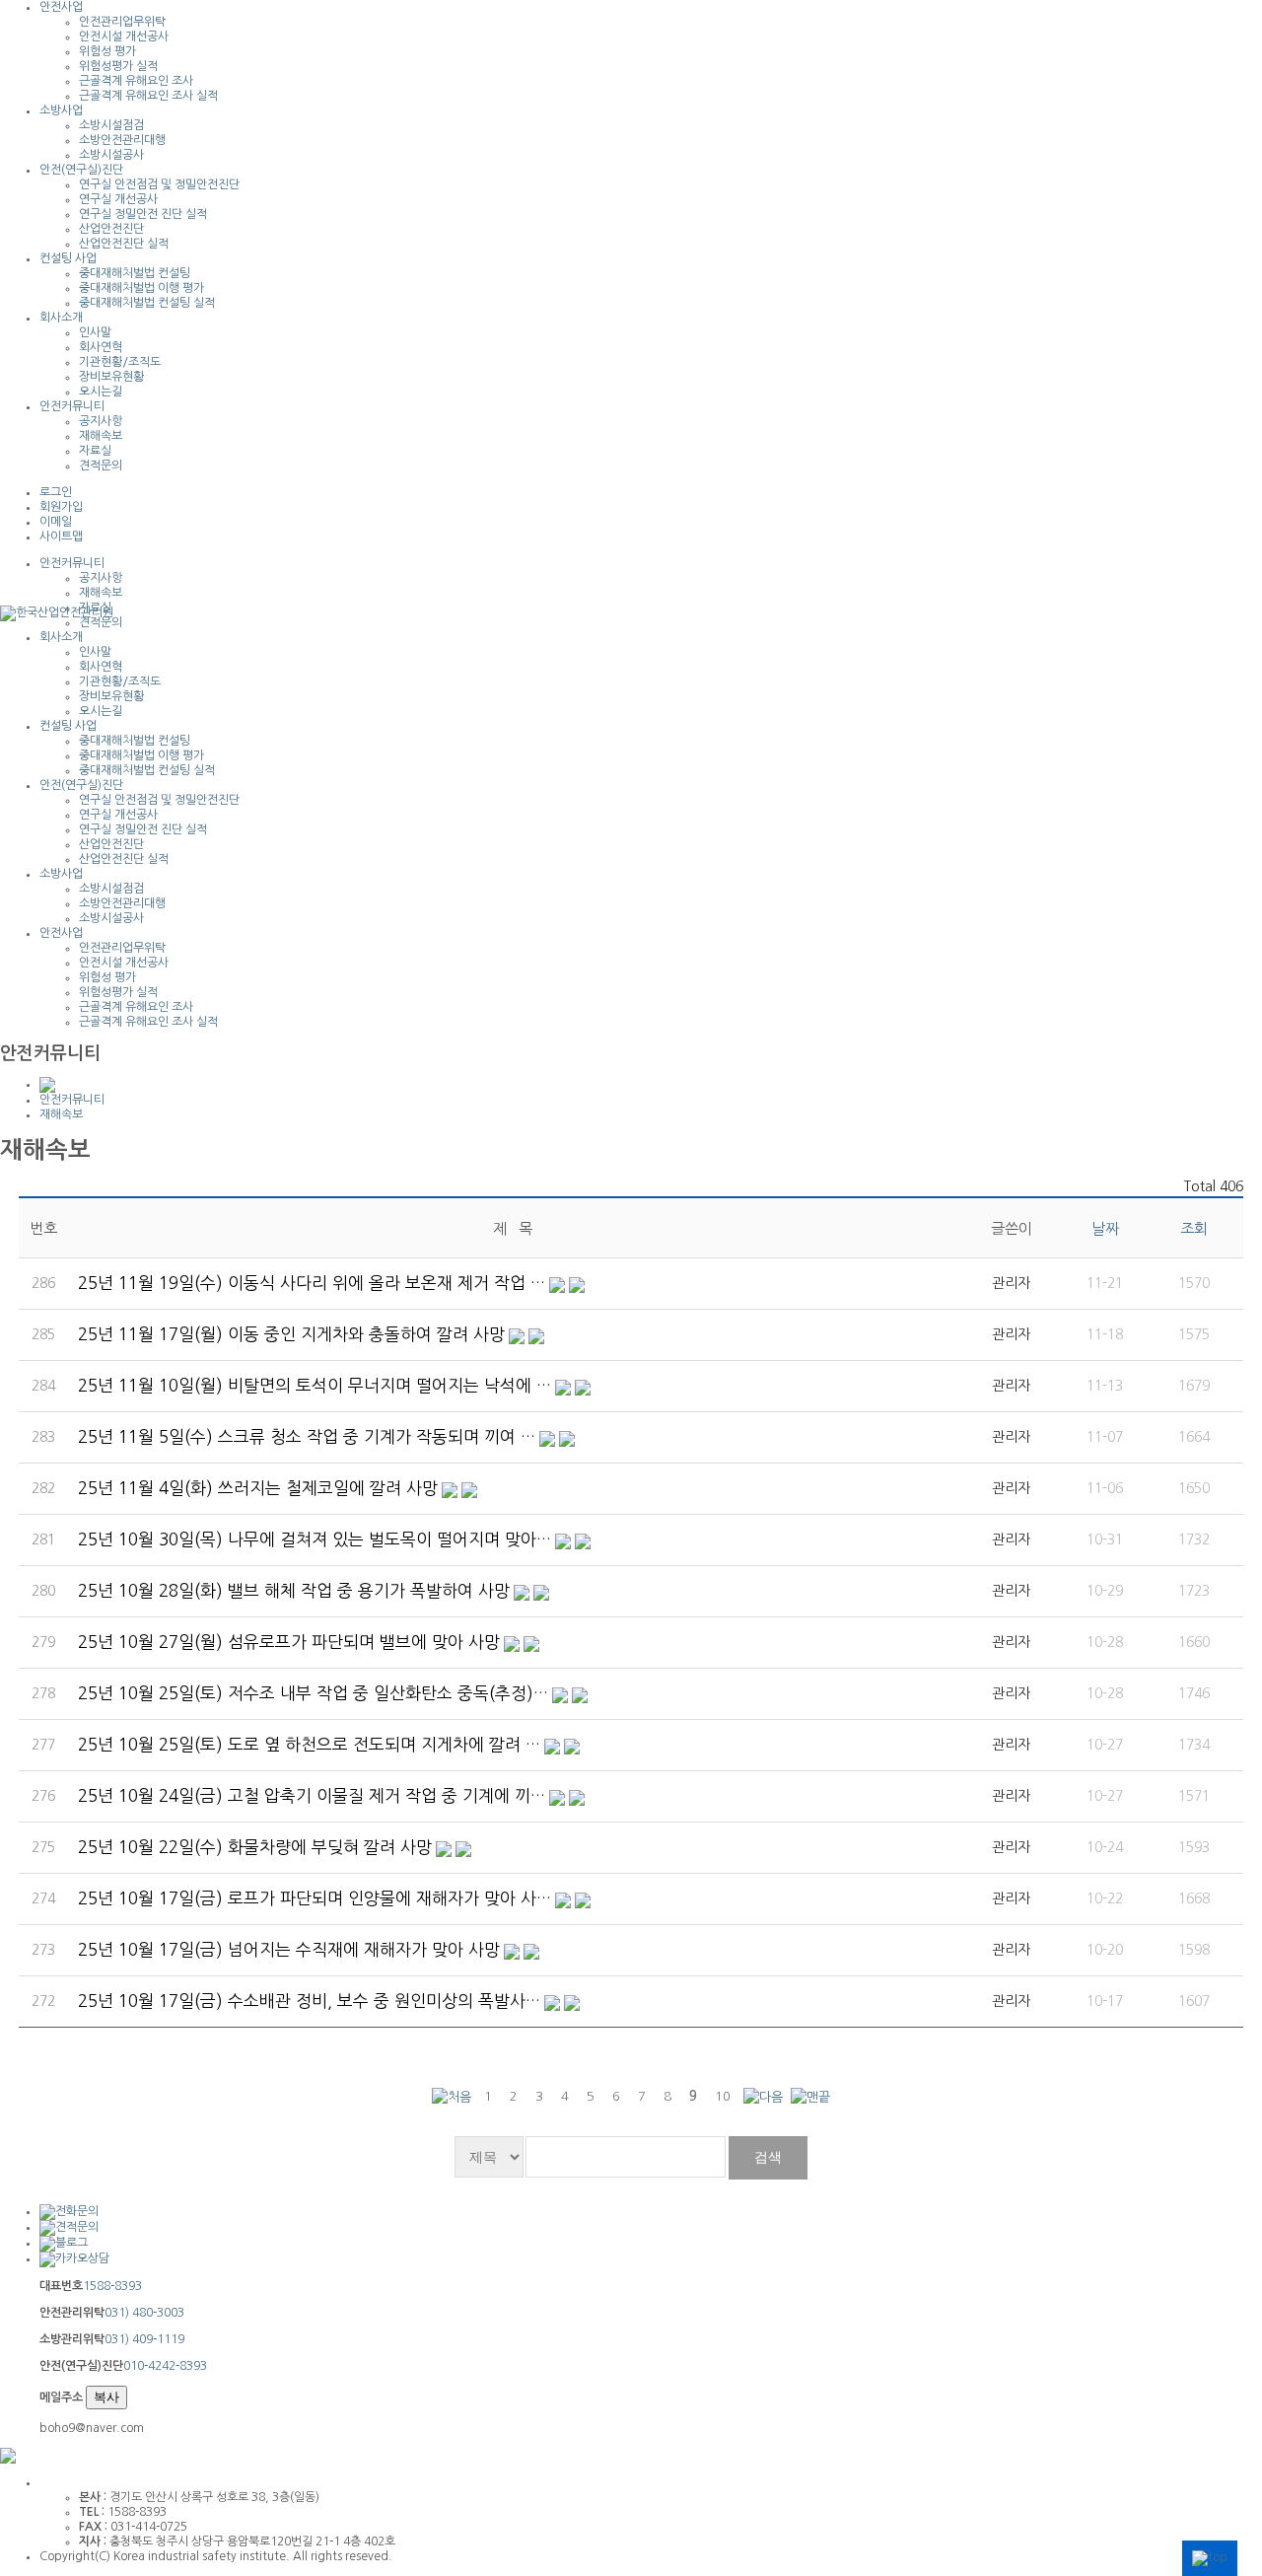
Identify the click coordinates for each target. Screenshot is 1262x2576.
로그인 (56, 492)
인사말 (95, 332)
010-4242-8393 (165, 2366)
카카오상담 (82, 2258)
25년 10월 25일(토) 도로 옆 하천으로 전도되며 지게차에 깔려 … (309, 1744)
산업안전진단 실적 (124, 244)
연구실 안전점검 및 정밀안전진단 (159, 184)
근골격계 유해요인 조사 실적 (148, 96)
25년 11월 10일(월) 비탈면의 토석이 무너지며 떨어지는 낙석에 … (315, 1385)
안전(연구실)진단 (81, 170)
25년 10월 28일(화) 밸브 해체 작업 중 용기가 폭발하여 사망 (294, 1590)
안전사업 (61, 7)
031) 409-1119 (144, 2339)
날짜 (1105, 1228)
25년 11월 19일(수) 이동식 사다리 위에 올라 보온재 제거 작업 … (312, 1283)
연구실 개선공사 (118, 199)
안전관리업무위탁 (122, 22)
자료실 (95, 451)
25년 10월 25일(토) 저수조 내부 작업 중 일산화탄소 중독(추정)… (313, 1693)
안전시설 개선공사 (124, 36)
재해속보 (101, 436)
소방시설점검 (111, 125)
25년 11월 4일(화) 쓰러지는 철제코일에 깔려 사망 (258, 1488)
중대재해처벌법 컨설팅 (135, 273)
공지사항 (101, 421)
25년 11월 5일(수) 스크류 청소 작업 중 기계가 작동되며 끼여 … (307, 1436)
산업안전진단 (111, 229)
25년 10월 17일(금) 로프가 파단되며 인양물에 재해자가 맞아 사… (315, 1898)
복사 (106, 2397)
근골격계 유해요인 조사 (136, 81)
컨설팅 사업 (68, 258)
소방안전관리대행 (122, 140)
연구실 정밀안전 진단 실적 (143, 214)
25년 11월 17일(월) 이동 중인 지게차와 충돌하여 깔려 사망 (291, 1334)
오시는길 (101, 392)
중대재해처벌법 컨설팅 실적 (147, 303)
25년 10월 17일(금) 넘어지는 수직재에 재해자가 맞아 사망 (289, 1949)
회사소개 (61, 318)
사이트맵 (61, 537)
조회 (1194, 1228)
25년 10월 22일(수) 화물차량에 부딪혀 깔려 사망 (255, 1847)
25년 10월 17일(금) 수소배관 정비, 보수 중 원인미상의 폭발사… (309, 2001)
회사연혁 (101, 347)
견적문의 (101, 465)
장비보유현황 (111, 377)
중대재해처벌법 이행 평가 (141, 288)
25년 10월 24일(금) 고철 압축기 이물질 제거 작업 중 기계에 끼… (312, 1795)
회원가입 (61, 507)
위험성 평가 (107, 51)
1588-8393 (112, 2286)
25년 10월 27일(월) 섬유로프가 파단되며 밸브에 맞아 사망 (289, 1642)
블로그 (71, 2243)
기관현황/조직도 (120, 362)
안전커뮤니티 (72, 406)
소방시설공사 (111, 155)
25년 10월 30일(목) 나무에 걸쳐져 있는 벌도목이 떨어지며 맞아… (315, 1539)
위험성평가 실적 (118, 66)
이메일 (56, 522)
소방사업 (61, 110)
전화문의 (77, 2211)
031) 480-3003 (144, 2313)
